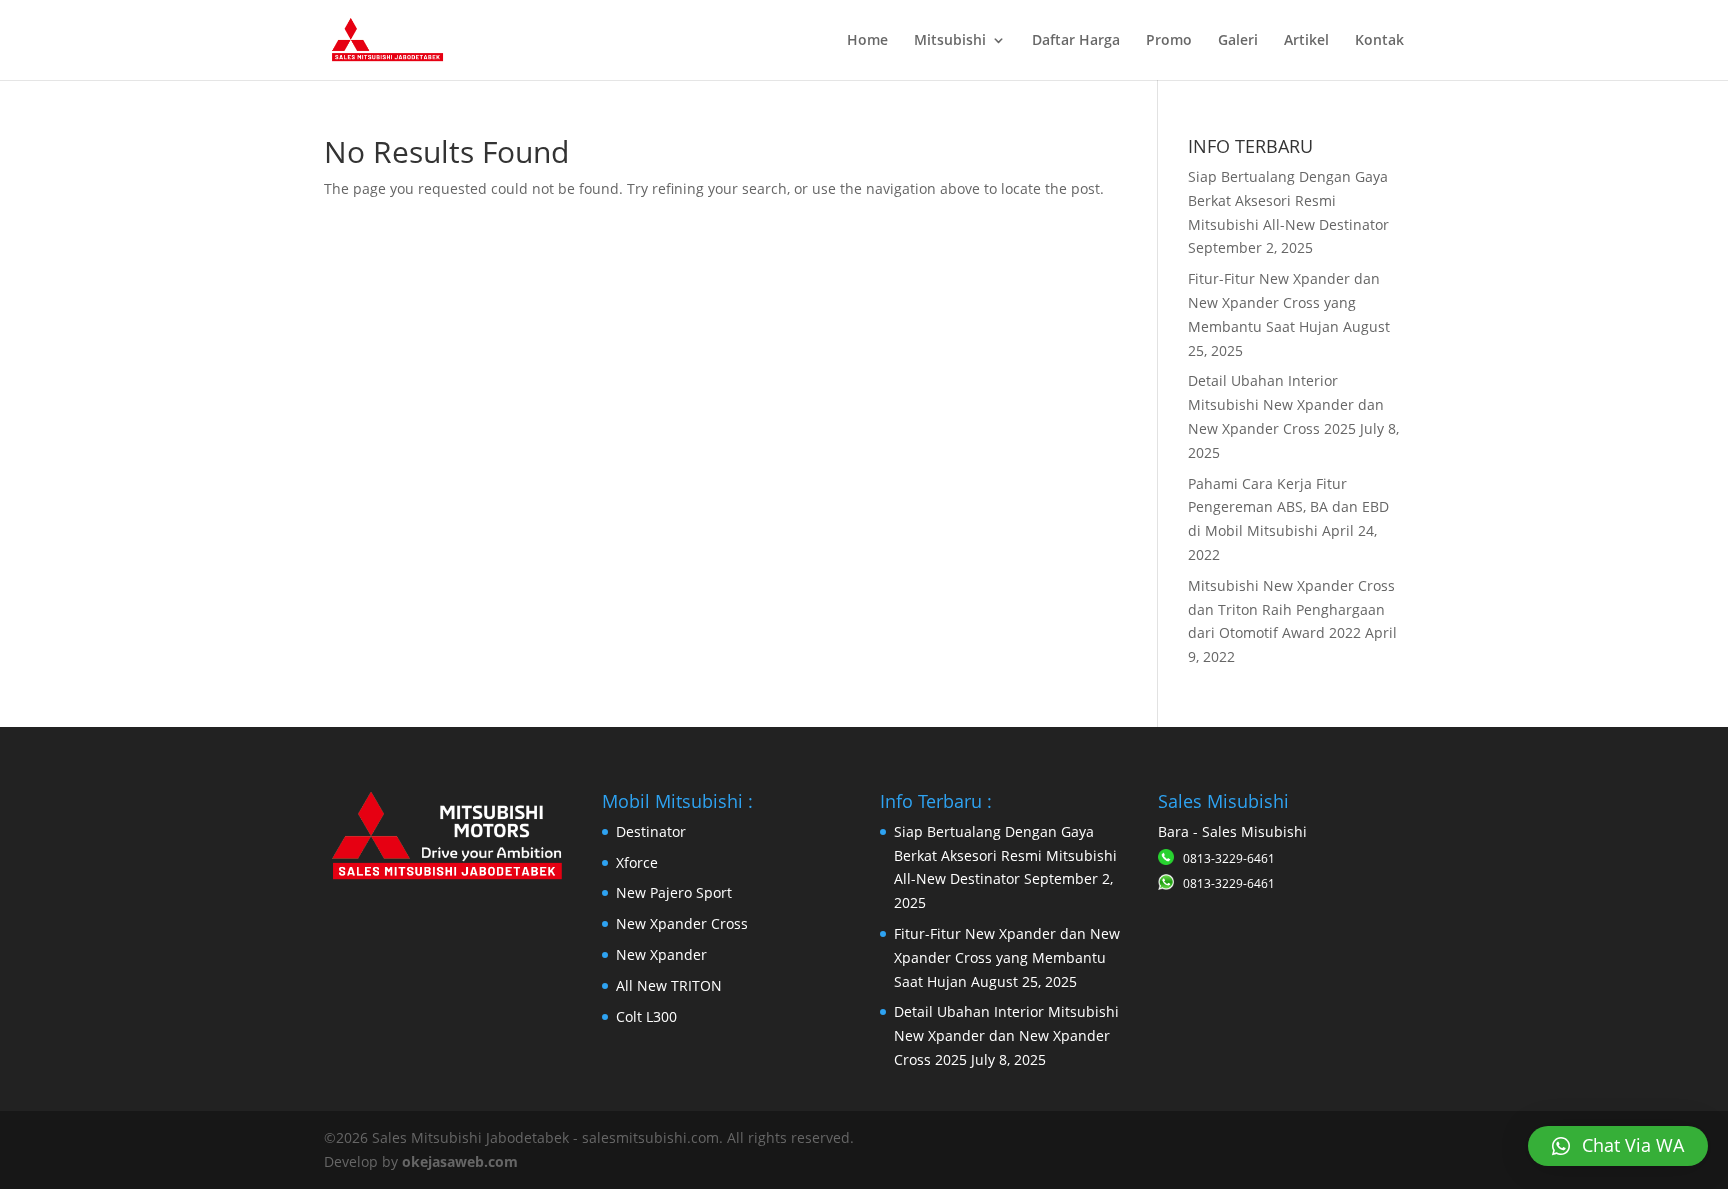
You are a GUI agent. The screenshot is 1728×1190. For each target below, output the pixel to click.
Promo (1169, 41)
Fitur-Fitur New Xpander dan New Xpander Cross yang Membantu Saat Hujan (1284, 302)
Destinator (651, 831)
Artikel (1306, 41)
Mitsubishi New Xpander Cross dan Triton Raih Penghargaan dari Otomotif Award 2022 (1291, 609)
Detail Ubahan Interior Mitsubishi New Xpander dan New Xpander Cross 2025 (1286, 404)
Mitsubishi (950, 41)
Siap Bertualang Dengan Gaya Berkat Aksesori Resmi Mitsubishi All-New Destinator (1288, 200)
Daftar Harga (1076, 41)
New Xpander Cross (682, 923)
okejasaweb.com (460, 1161)
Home (867, 41)
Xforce (637, 862)
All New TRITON (669, 985)
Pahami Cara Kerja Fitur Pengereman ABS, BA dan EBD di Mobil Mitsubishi (1288, 507)
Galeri (1238, 41)
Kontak (1379, 41)
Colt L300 (646, 1016)
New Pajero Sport (674, 892)
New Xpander (661, 954)
